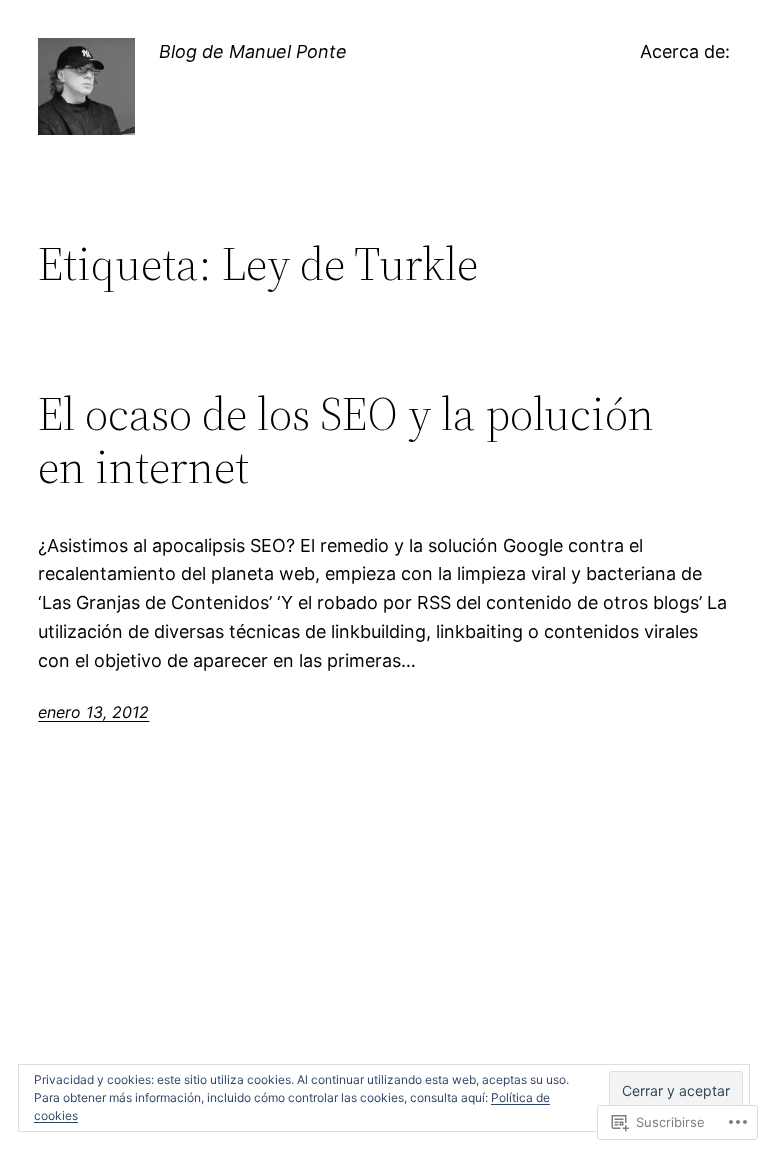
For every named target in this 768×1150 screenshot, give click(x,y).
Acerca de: (685, 51)
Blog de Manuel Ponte (253, 51)
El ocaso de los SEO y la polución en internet (346, 440)
